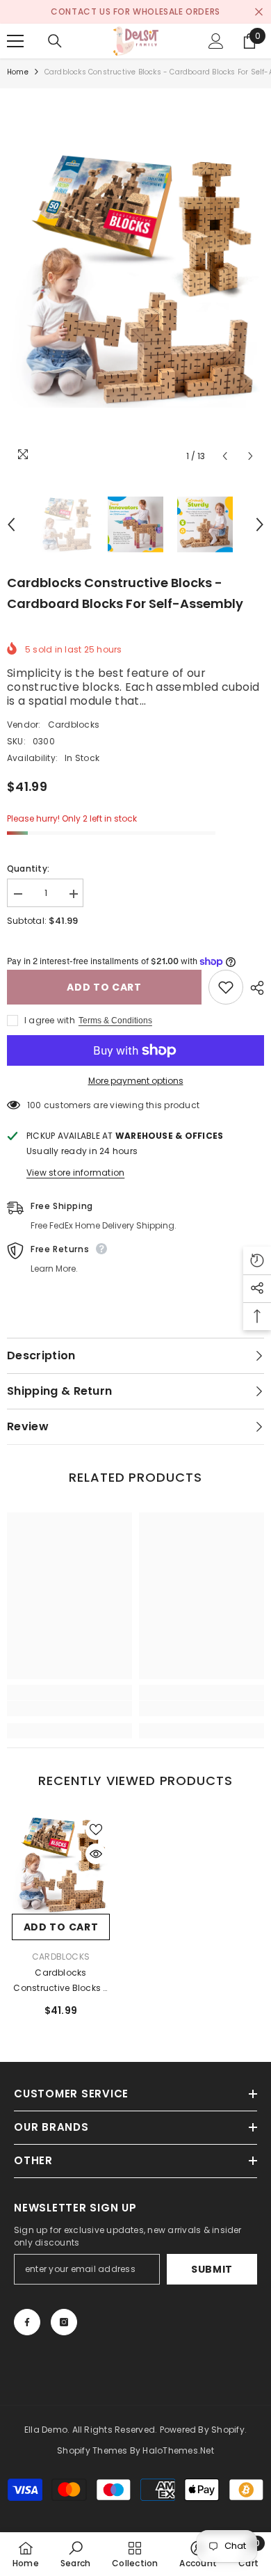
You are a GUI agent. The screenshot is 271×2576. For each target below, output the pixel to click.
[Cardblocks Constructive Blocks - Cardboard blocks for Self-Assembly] (61, 1865)
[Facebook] (27, 2322)
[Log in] (216, 41)
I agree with (50, 1020)
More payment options (136, 1081)
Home (18, 72)
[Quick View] (96, 1854)
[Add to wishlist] (226, 987)
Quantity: (28, 869)
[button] (225, 456)
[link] (69, 1709)
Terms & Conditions (115, 1021)
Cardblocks (74, 725)
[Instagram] (64, 2322)
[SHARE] (254, 988)
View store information (75, 1173)
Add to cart (104, 987)
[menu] (15, 41)
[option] (135, 12)
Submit (212, 2269)
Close (259, 12)
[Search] (55, 41)
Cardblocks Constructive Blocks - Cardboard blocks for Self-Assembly (61, 1981)
